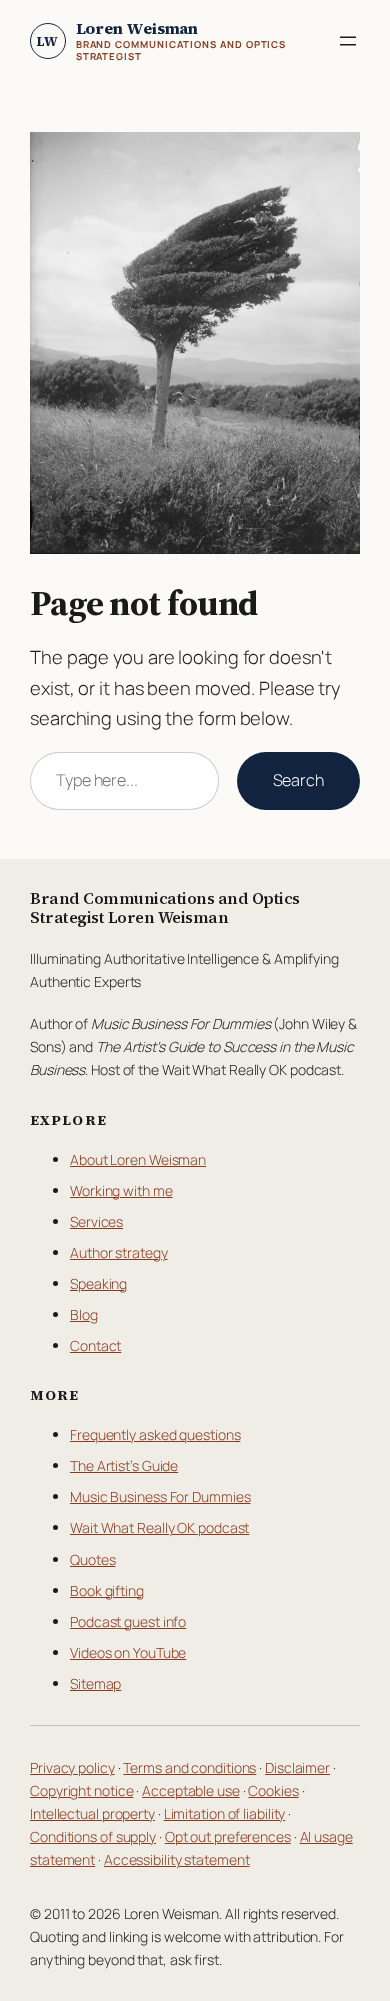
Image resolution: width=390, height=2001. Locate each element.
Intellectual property (92, 1813)
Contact (95, 1345)
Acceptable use (191, 1790)
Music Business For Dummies (160, 1496)
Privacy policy (72, 1767)
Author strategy (119, 1252)
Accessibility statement (177, 1859)
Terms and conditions (189, 1767)
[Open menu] (348, 41)
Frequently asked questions (155, 1434)
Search (298, 780)
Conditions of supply (93, 1836)
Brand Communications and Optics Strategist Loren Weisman (165, 907)
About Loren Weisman (138, 1159)
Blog (84, 1314)
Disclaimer (297, 1767)
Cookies (273, 1790)
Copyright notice (81, 1790)
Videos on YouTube (128, 1652)
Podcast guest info (128, 1621)
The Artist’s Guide (124, 1465)
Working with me (121, 1190)
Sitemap (95, 1683)
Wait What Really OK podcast (159, 1527)
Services (96, 1221)
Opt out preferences (228, 1836)
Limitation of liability (225, 1813)
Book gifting (107, 1590)
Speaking (98, 1283)
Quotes (92, 1559)
